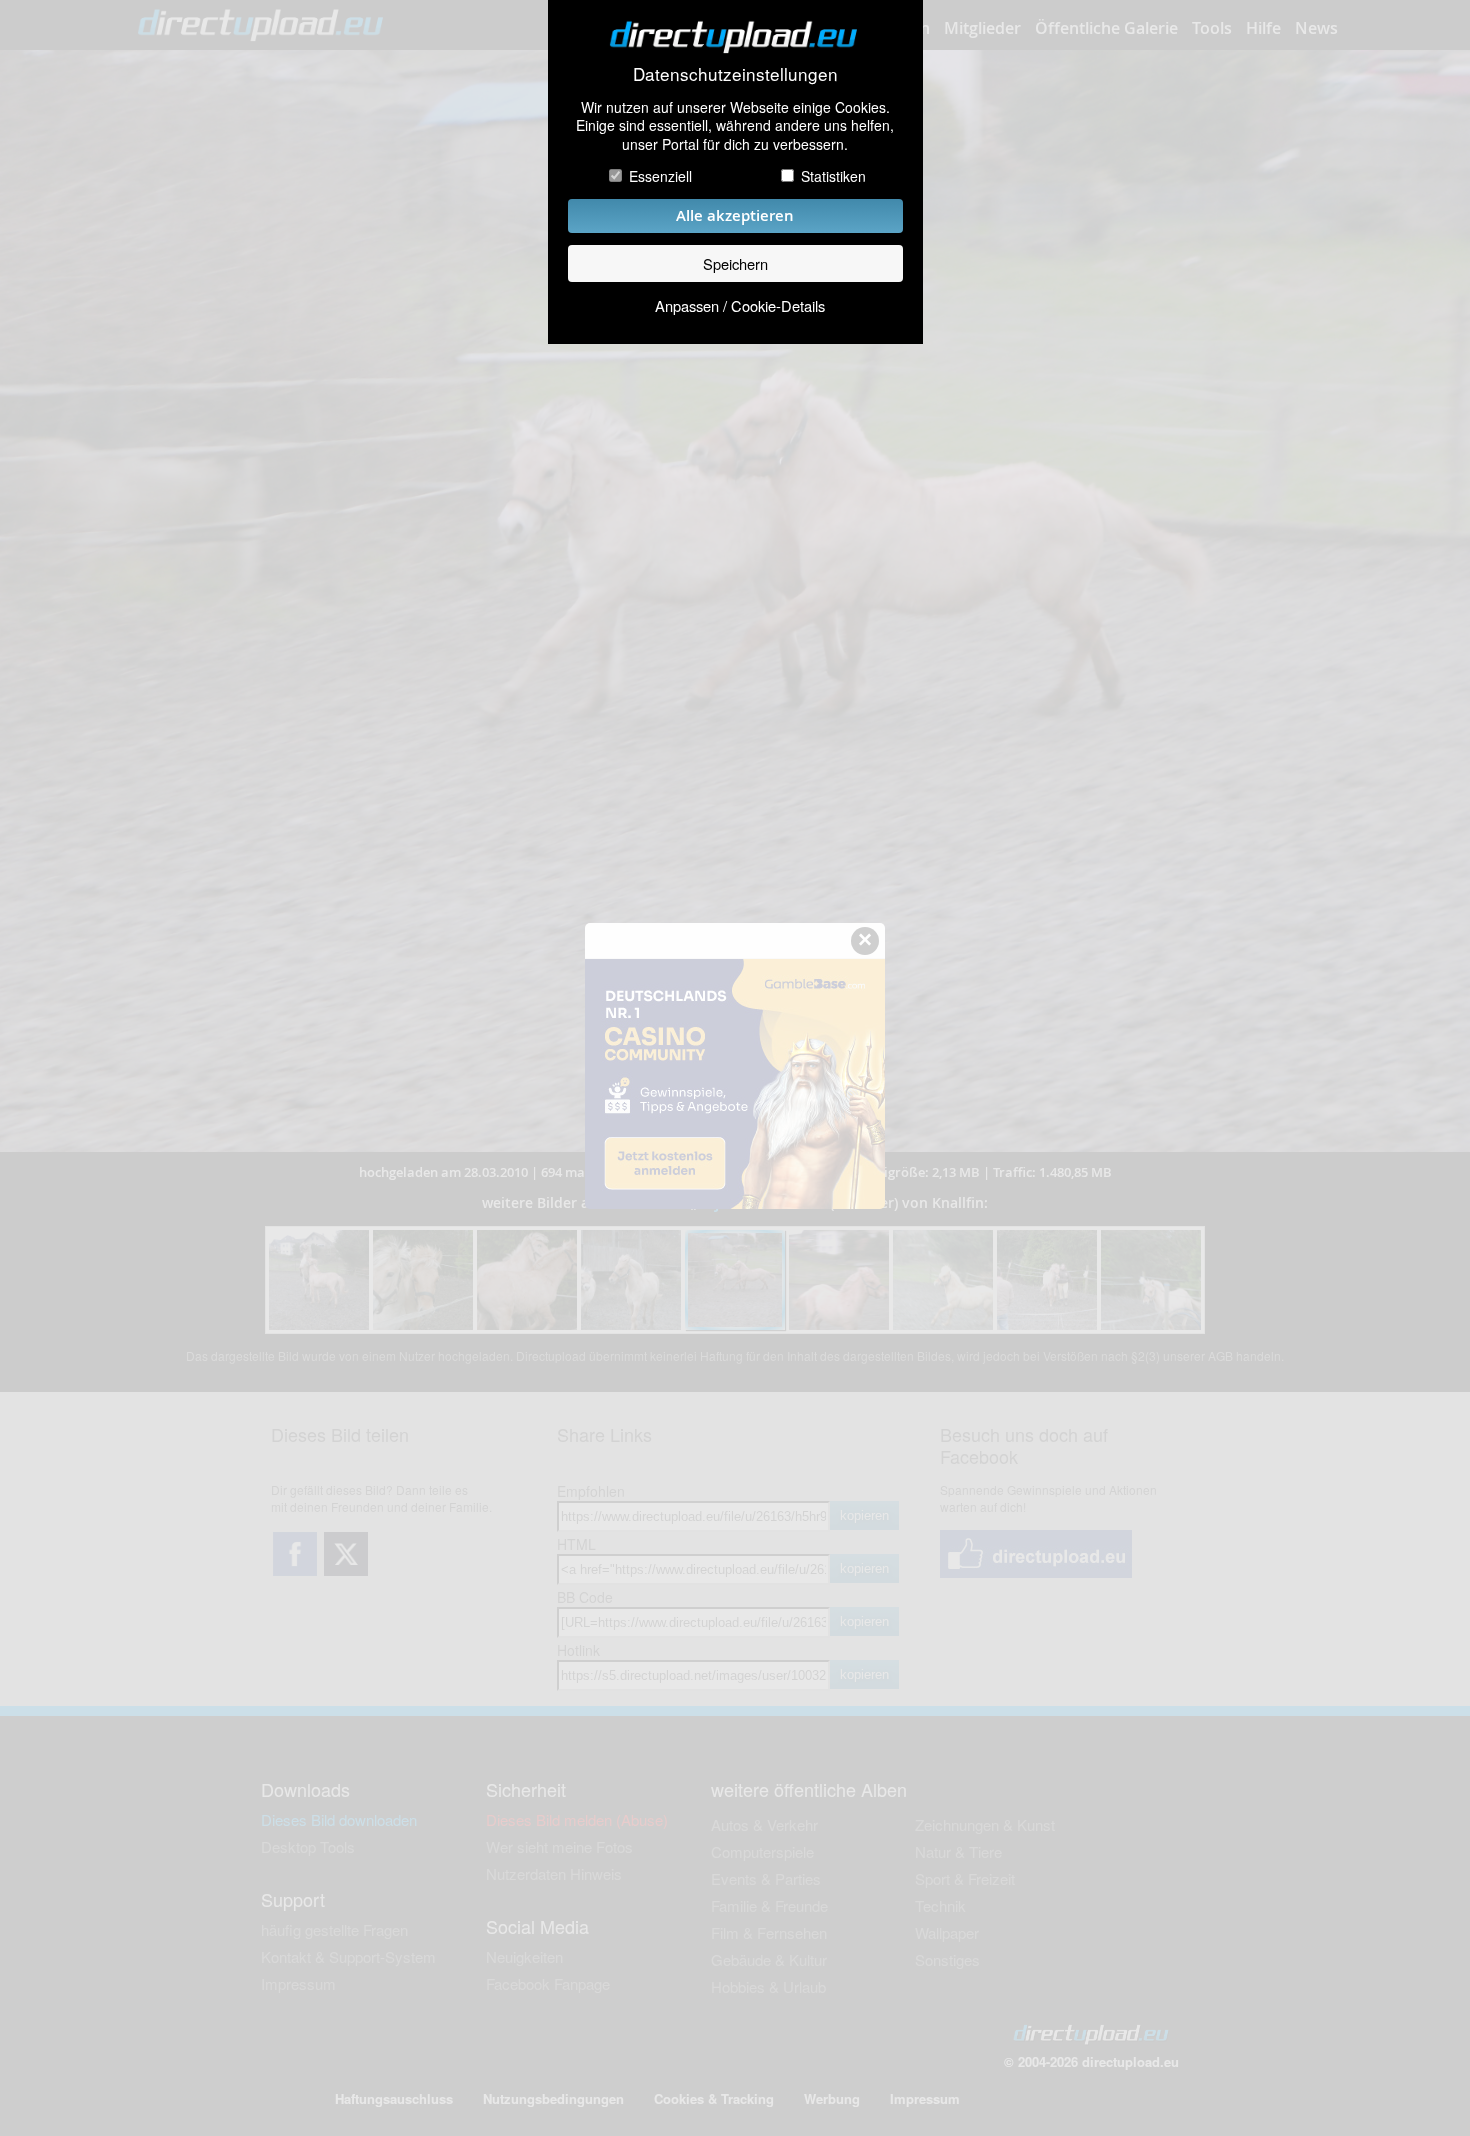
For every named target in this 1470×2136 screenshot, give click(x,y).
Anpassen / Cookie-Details (740, 305)
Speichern (735, 263)
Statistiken (833, 176)
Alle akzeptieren (735, 215)
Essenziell (660, 176)
